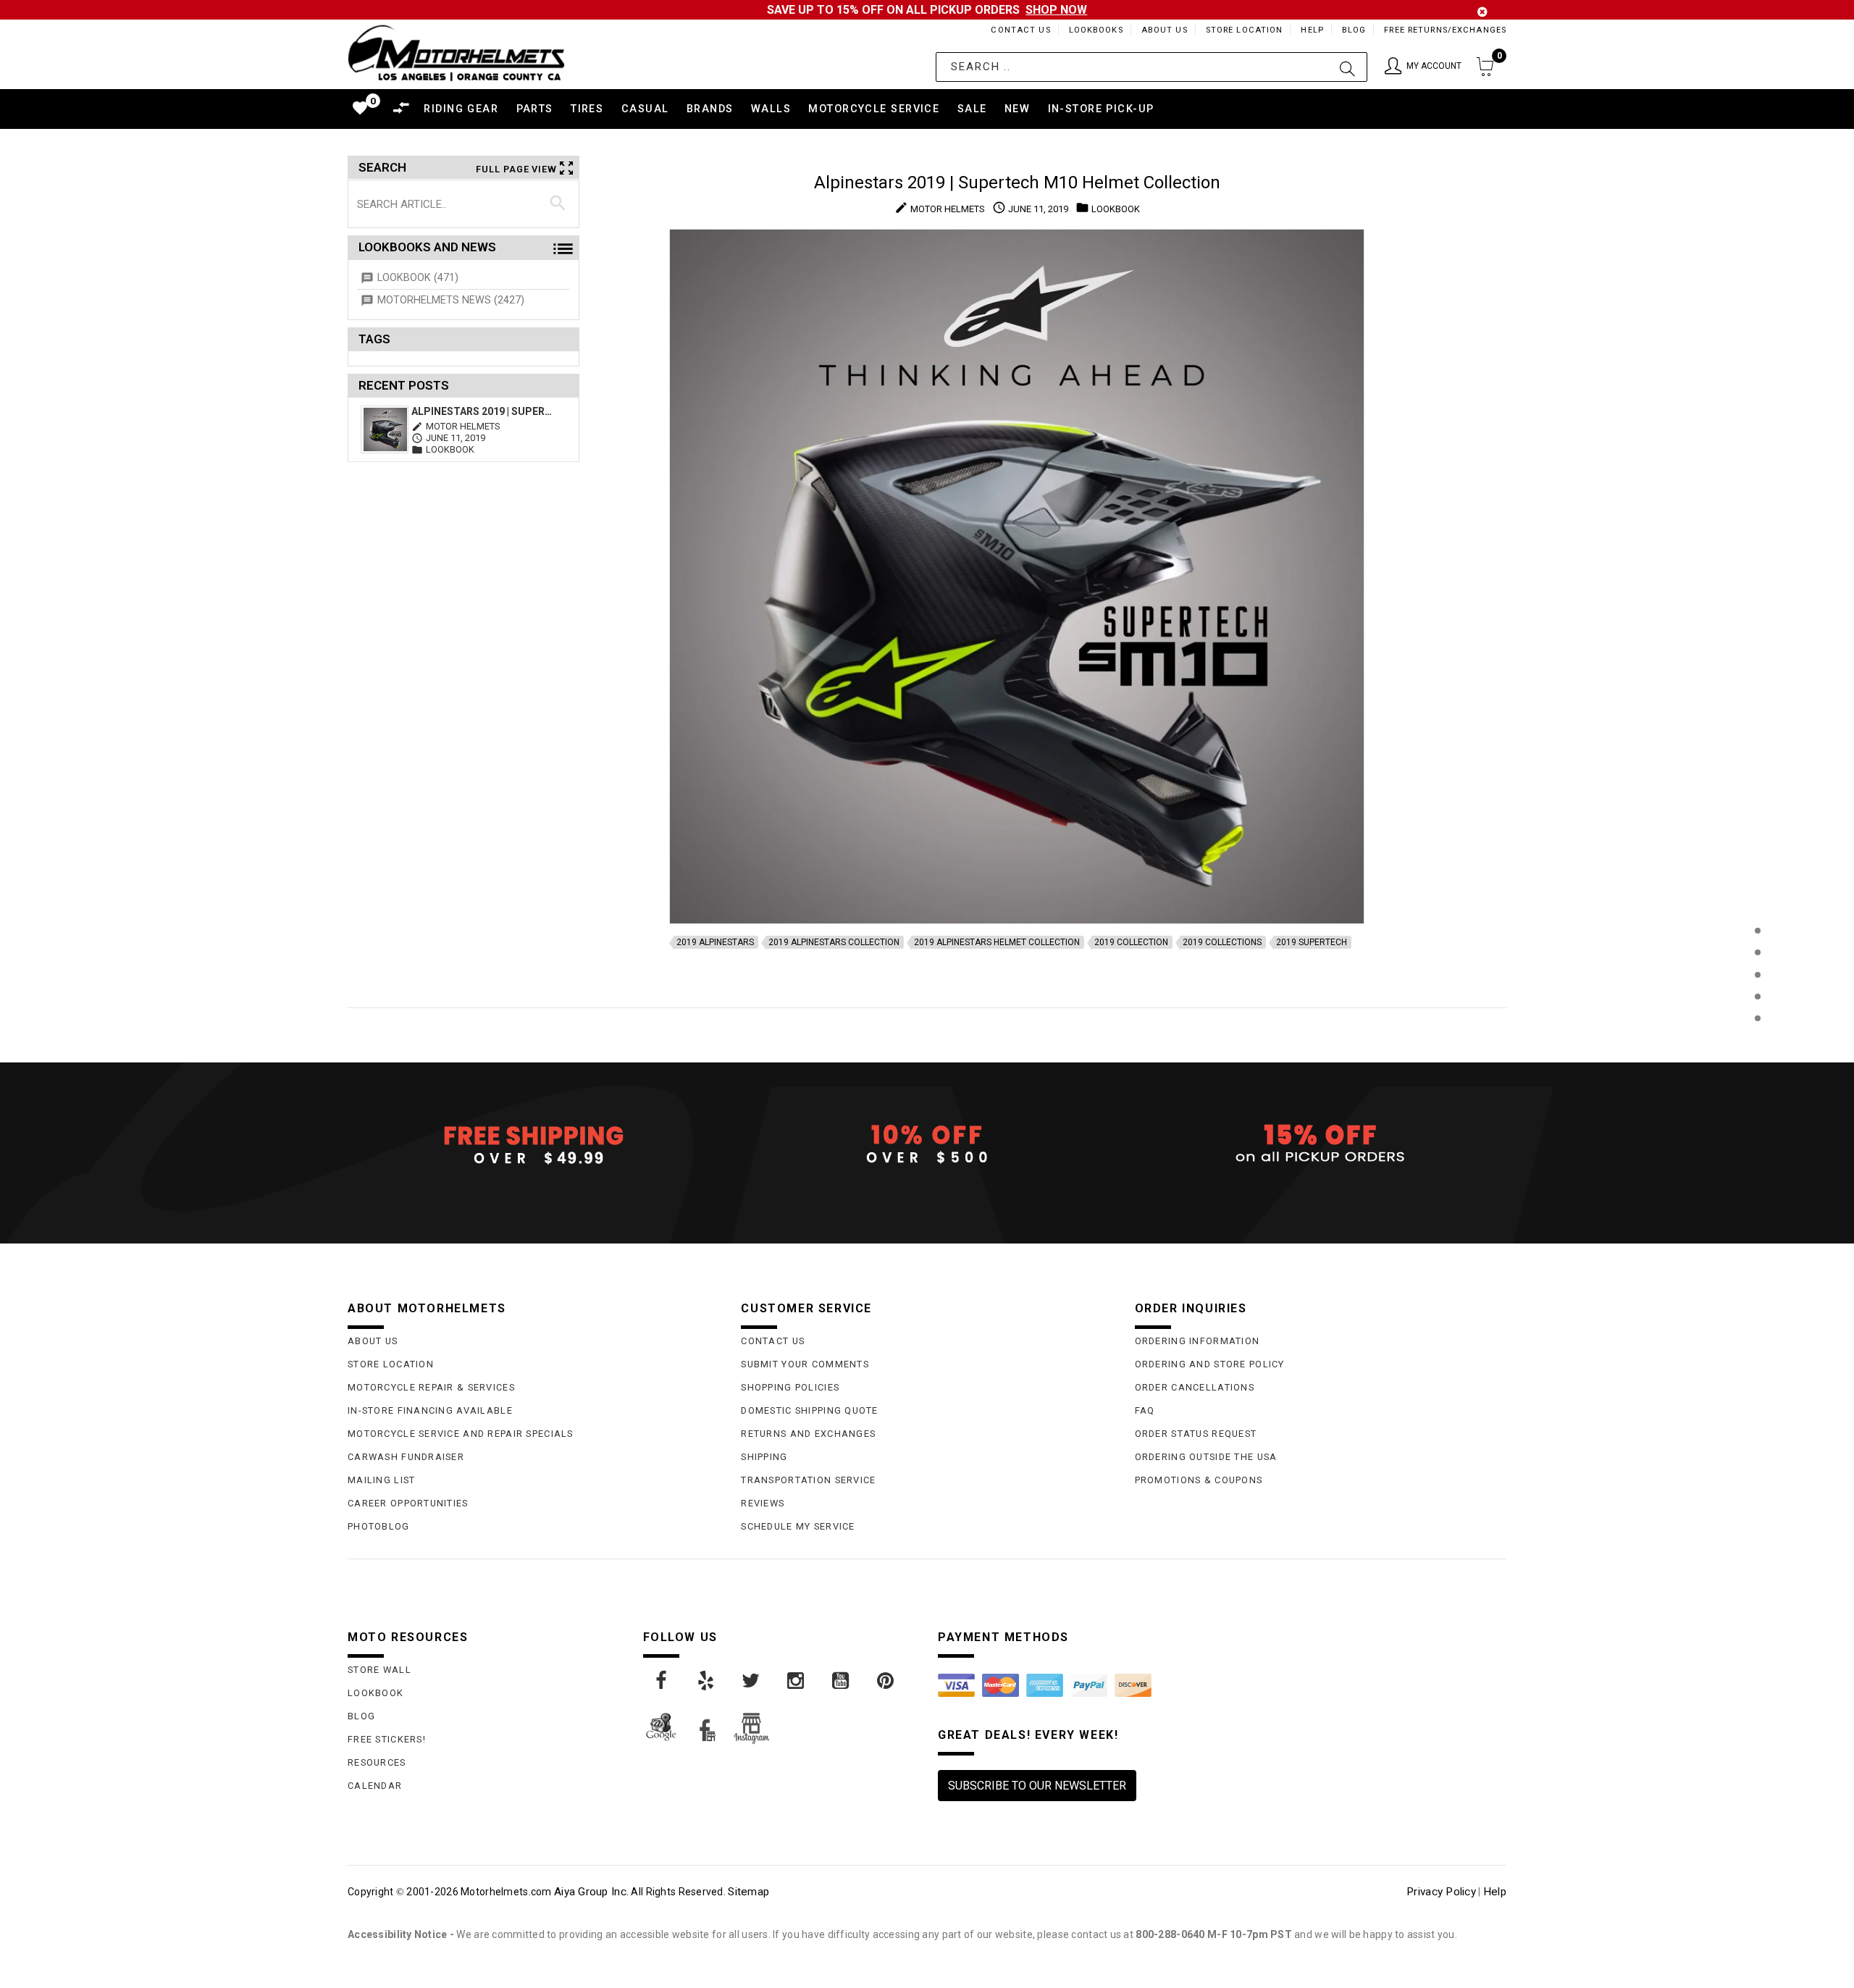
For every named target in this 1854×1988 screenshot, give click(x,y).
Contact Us (1020, 30)
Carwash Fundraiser (406, 1457)
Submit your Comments (805, 1364)
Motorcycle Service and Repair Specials (461, 1434)
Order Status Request (1196, 1434)
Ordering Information (1197, 1341)
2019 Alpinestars (715, 942)
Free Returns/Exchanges (1445, 30)
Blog (1354, 30)
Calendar (375, 1786)
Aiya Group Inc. (591, 1892)
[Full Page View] (1757, 898)
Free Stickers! (387, 1739)
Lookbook (376, 1693)
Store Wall (379, 1670)
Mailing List (381, 1480)
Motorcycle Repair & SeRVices (431, 1387)
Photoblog (379, 1526)
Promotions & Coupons (1199, 1480)
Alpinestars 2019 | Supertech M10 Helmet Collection (483, 411)
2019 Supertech (1312, 942)
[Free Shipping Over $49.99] (533, 1144)
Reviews (763, 1503)
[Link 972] (752, 1681)
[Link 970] (662, 1681)
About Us (1165, 30)
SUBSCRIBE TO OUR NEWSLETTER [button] (1037, 1786)
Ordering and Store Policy (1210, 1364)
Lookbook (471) (418, 278)
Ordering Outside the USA (1206, 1457)
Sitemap (748, 1892)
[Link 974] (842, 1681)
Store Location (1245, 30)
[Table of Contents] (1757, 1090)
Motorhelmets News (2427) (451, 300)
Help (1312, 30)
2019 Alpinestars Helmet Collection (997, 942)
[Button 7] (558, 204)
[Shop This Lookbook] (1757, 945)
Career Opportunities (408, 1503)
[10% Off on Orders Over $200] (927, 1144)
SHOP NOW (1056, 10)
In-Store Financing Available (430, 1410)
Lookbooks (1096, 30)
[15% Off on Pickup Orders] (1321, 1144)
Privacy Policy (1441, 1892)
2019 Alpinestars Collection (834, 942)
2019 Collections (1222, 942)
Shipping (764, 1457)
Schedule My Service (798, 1526)
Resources (377, 1762)
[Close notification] (1482, 12)
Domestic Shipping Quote (809, 1410)
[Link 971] (707, 1681)
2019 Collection (1131, 942)
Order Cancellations (1195, 1387)
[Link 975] (886, 1681)
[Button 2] (1347, 67)
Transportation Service (808, 1480)
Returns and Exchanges (808, 1434)
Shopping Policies (790, 1387)
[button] (1423, 67)
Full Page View (516, 169)
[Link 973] (797, 1681)
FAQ (1145, 1410)
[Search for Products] (1757, 1042)
